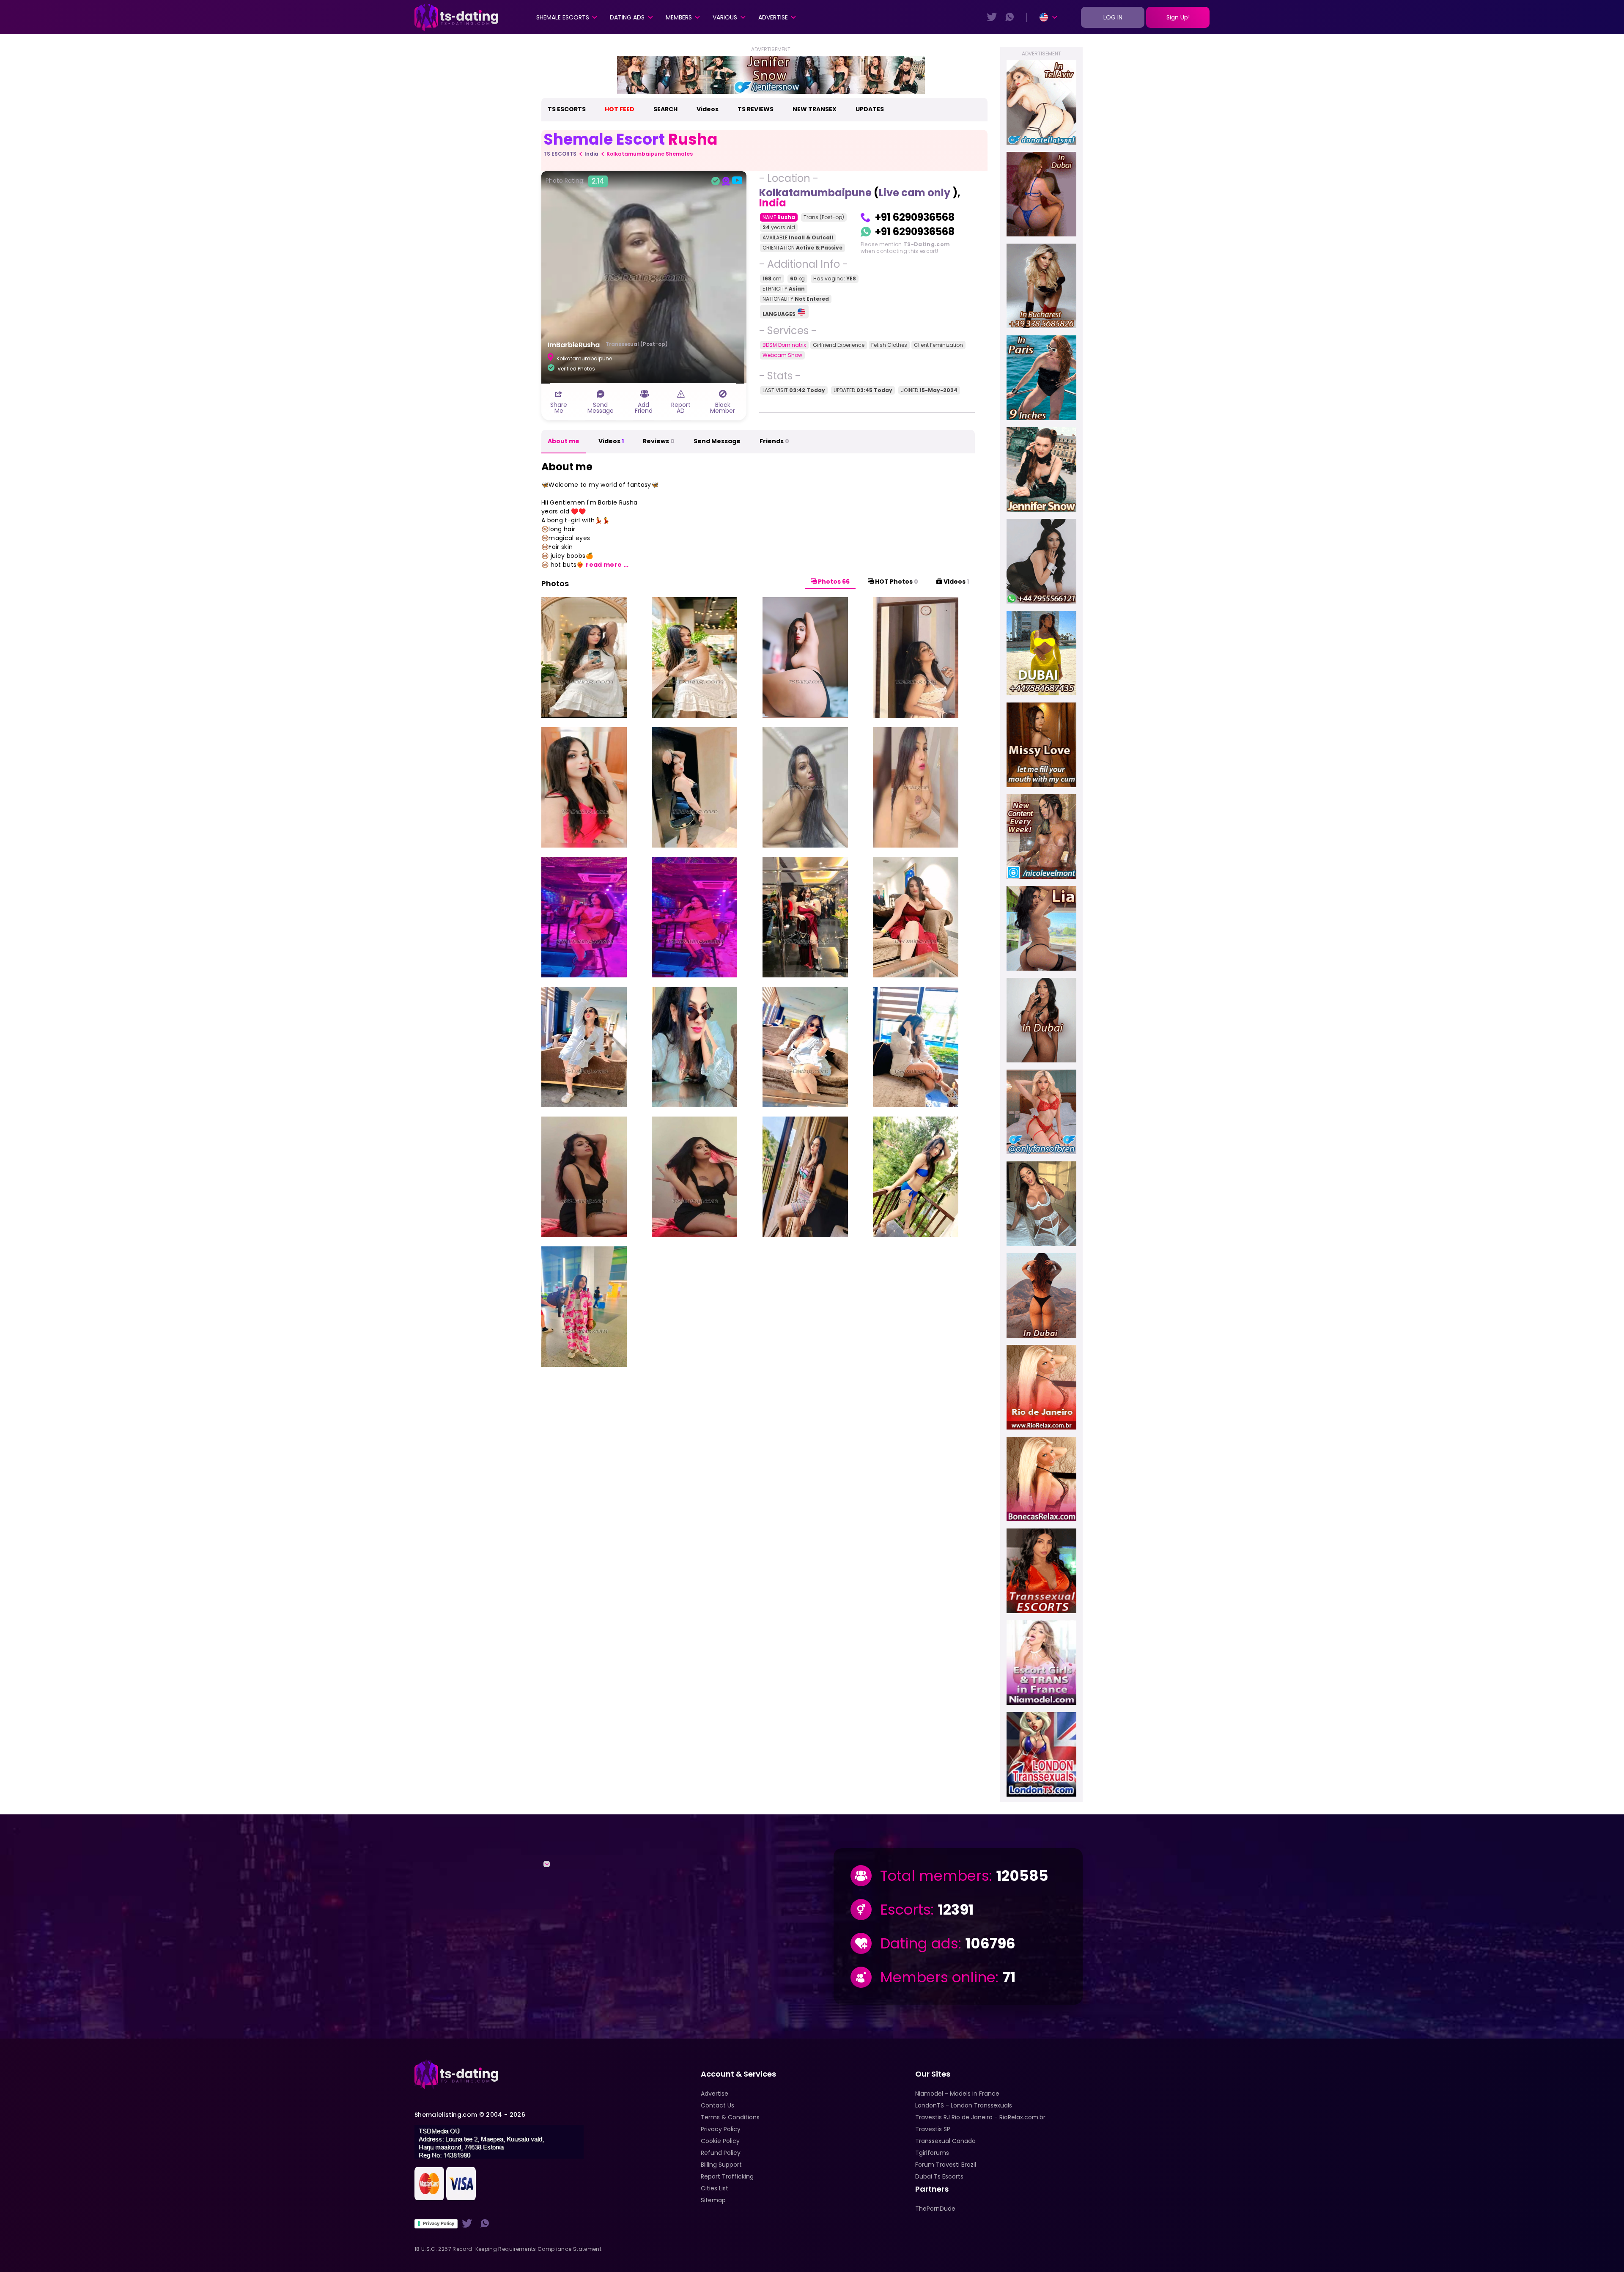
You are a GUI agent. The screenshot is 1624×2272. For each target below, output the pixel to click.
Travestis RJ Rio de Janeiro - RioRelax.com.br (980, 2117)
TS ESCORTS (567, 109)
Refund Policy (721, 2153)
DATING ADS (627, 17)
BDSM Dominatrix (784, 345)
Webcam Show (782, 355)
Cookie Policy (720, 2141)
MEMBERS (679, 17)
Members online (938, 1977)
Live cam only (916, 193)
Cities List (715, 2188)
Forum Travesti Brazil (946, 2165)
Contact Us (717, 2105)
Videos (708, 109)
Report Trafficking (727, 2176)
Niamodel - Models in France (957, 2094)
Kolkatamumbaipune (815, 193)
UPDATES (870, 109)
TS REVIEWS (756, 109)
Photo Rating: (575, 181)
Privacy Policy (439, 2223)
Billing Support (721, 2165)
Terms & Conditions (730, 2117)
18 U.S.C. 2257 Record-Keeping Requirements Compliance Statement (508, 2249)
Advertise (773, 17)
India (591, 154)
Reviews (659, 441)
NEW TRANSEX (815, 109)
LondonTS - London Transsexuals (964, 2105)
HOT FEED (620, 109)
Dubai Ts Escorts (939, 2176)
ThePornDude (935, 2209)
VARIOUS (725, 17)
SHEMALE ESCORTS (563, 17)
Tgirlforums (932, 2153)
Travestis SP (933, 2129)
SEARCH (665, 109)
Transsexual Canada (945, 2141)
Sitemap (713, 2200)
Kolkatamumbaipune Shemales (650, 154)
